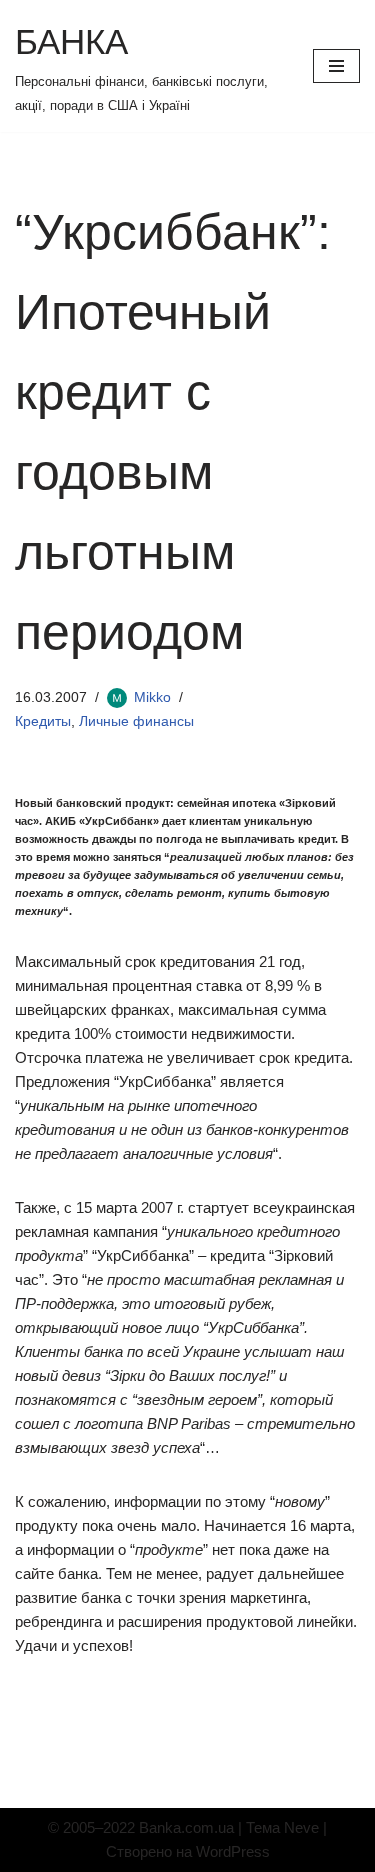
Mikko (152, 697)
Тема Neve (282, 1827)
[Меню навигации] (336, 66)
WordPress (233, 1851)
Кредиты (43, 721)
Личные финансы (136, 721)
